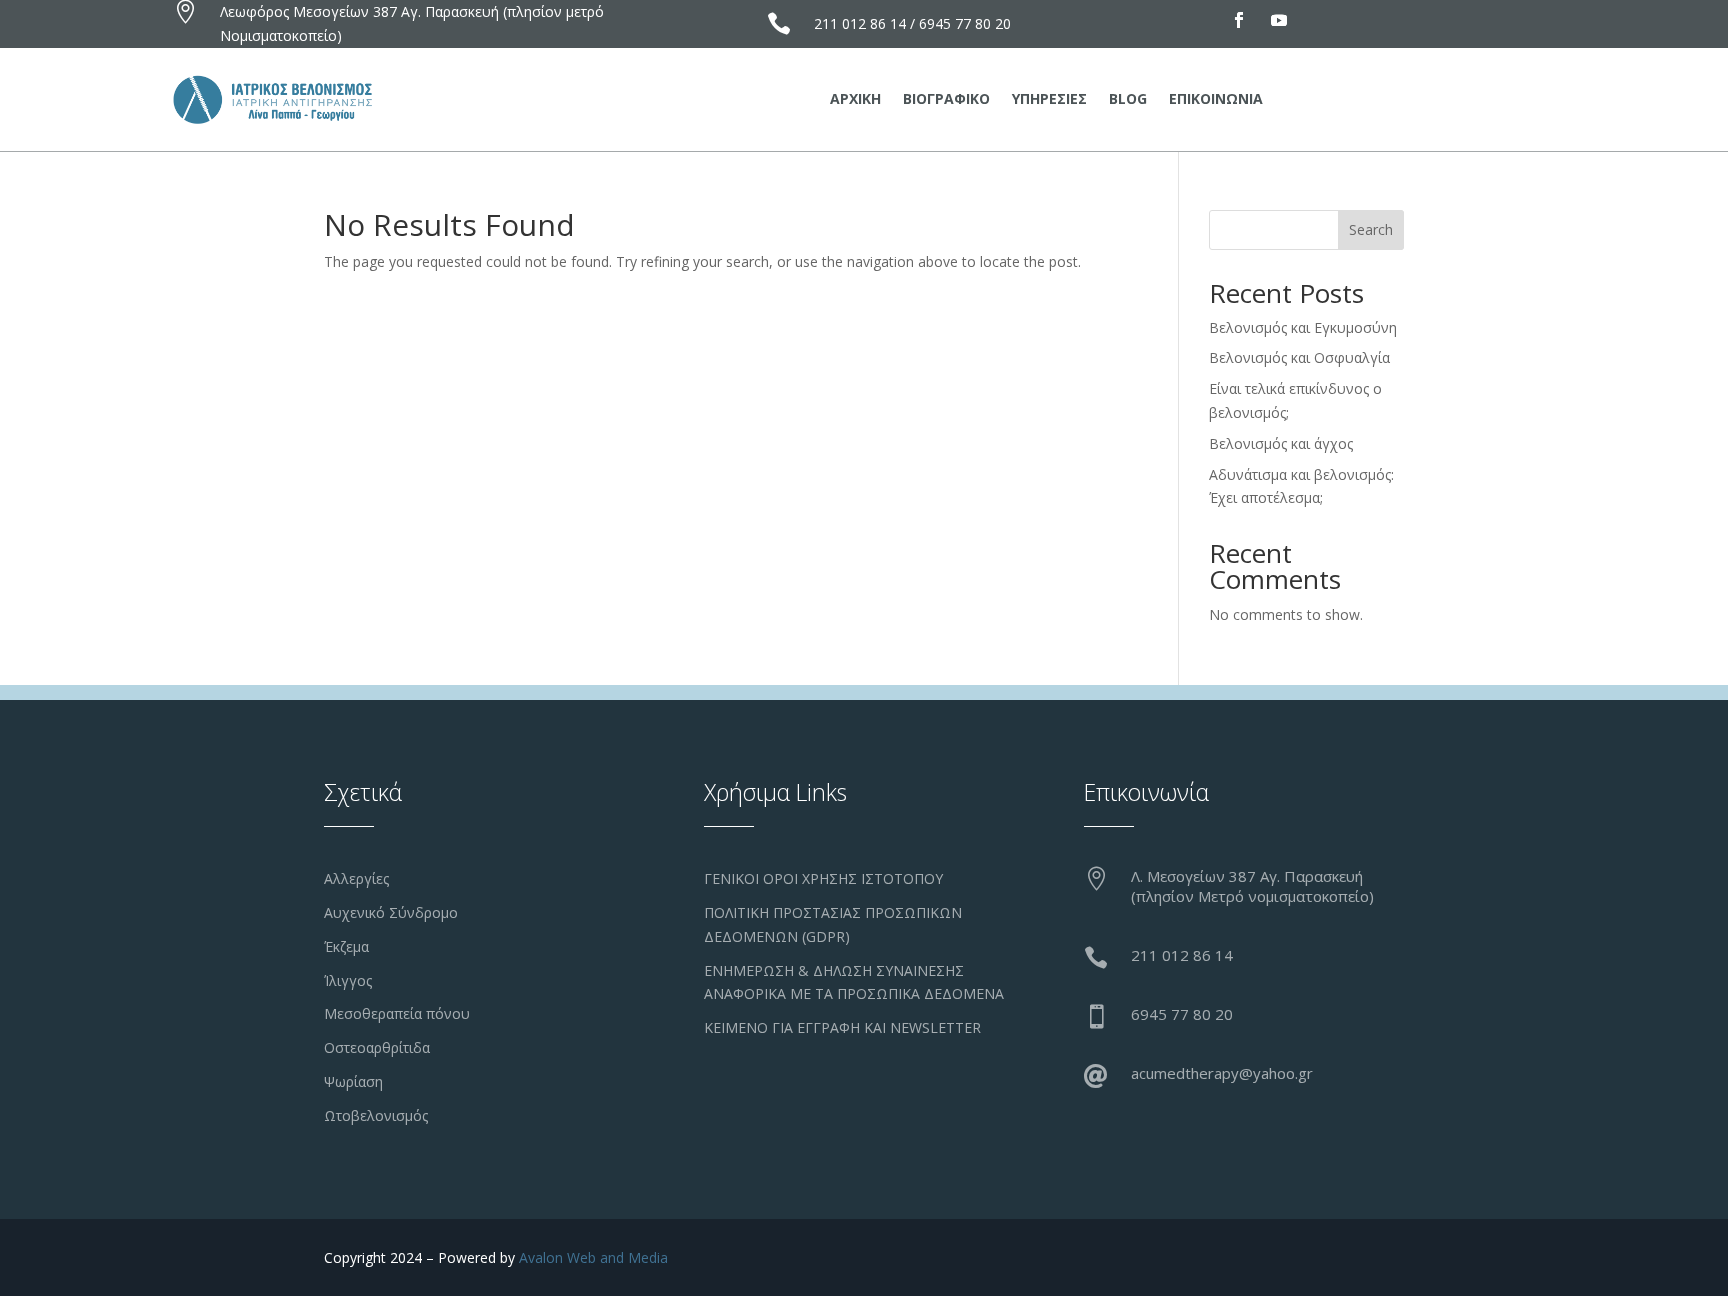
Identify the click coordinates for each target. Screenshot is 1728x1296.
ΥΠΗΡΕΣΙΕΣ (1049, 100)
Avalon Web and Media (593, 1257)
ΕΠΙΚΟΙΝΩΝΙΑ (1216, 100)
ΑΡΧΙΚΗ (855, 100)
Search (1371, 229)
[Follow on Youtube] (1279, 20)
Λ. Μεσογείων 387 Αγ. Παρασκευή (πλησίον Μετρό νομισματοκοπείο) (1252, 886)
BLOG (1128, 100)
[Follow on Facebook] (1239, 20)
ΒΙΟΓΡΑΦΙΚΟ (946, 100)
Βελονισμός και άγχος (1281, 443)
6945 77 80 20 (965, 23)
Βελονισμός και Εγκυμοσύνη (1303, 327)
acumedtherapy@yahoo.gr (1222, 1073)
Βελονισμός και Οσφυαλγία (1299, 357)
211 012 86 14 (860, 23)
